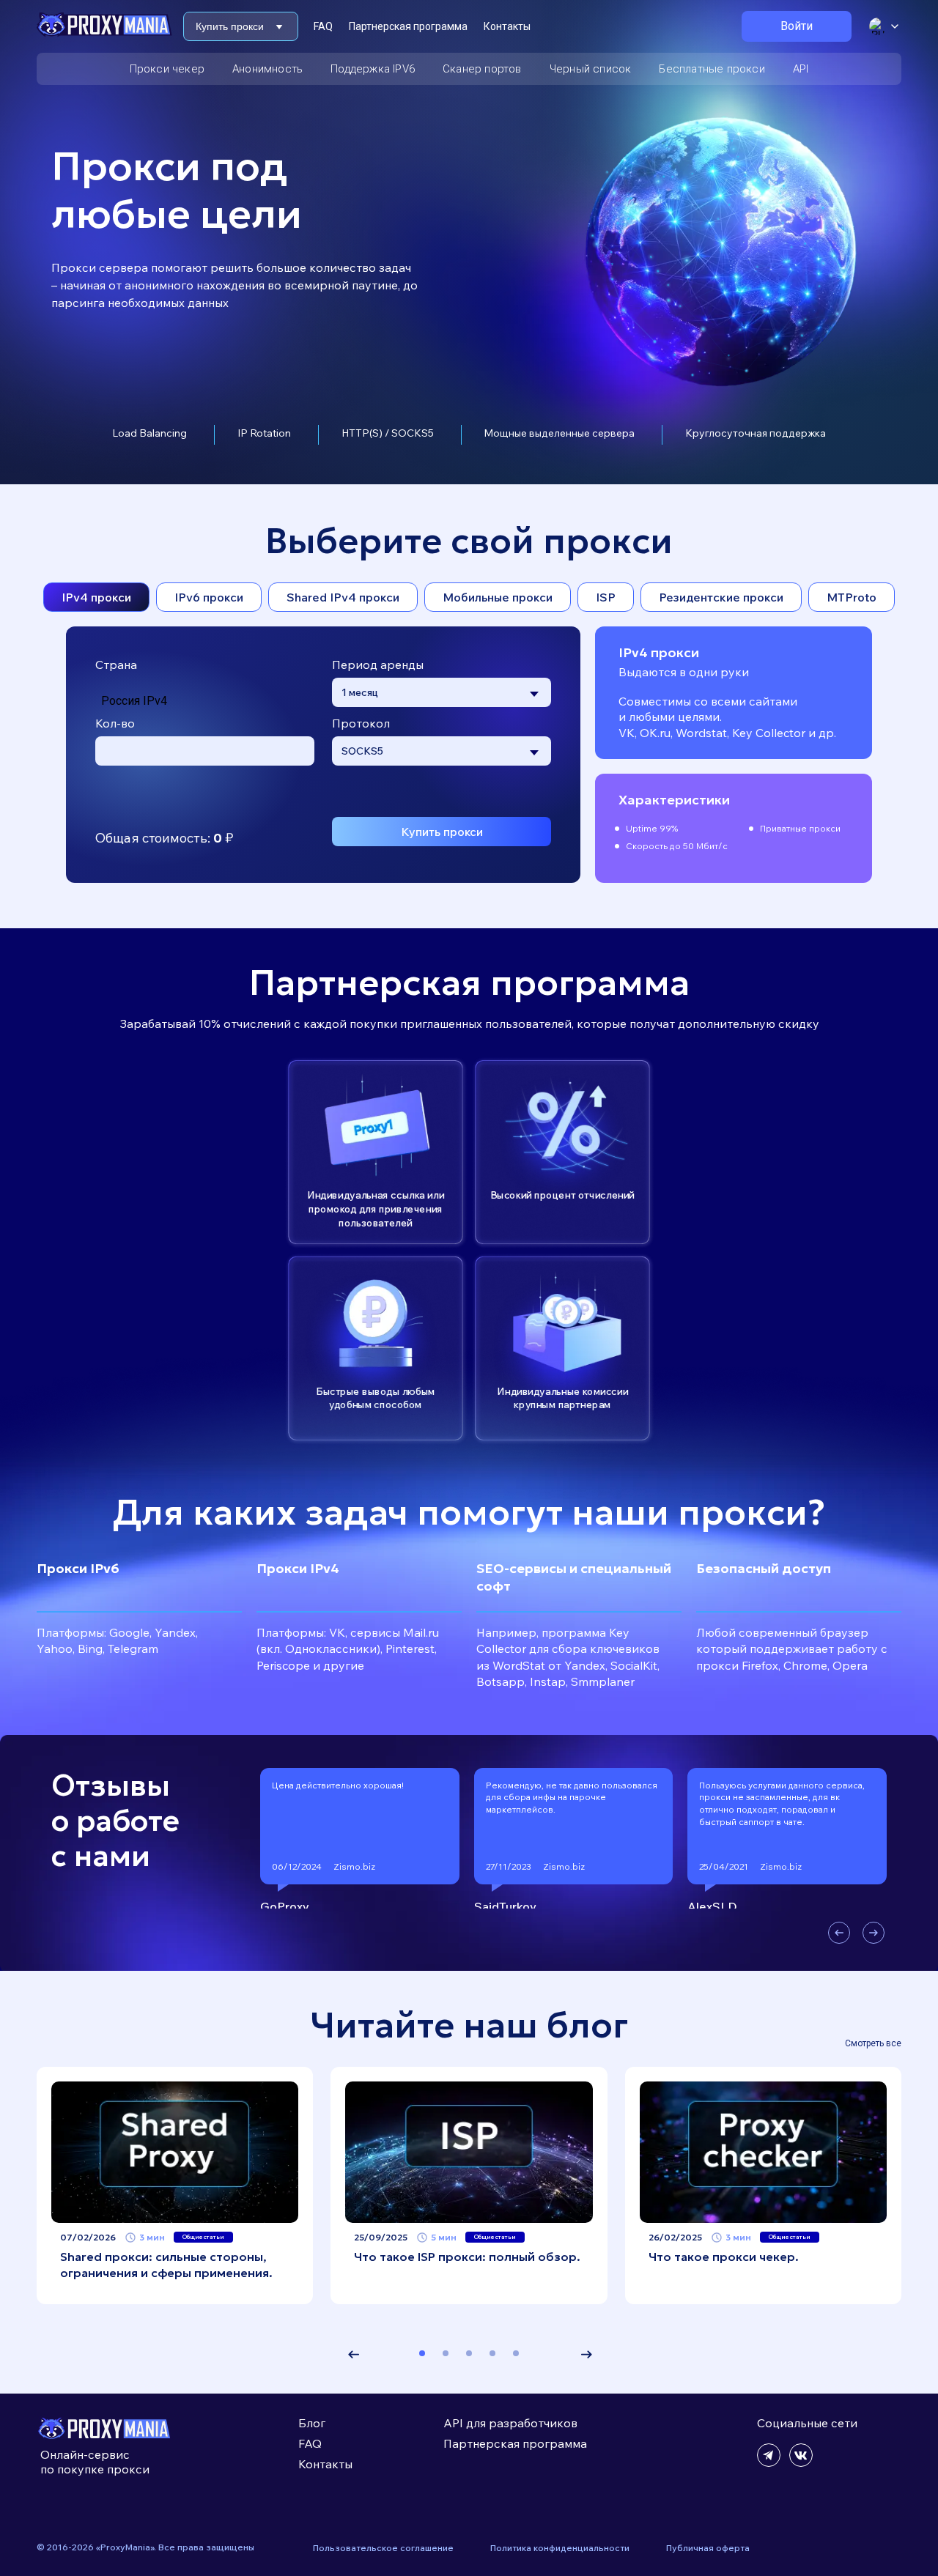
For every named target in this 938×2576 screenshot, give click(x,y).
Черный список (591, 69)
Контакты (507, 26)
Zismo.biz (354, 1866)
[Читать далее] (175, 2152)
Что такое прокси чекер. (724, 2257)
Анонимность (267, 69)
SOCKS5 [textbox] (362, 751)
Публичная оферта (708, 2548)
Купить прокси (442, 832)
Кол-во (115, 723)
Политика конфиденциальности (560, 2548)
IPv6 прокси (209, 597)
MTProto (852, 597)
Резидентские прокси (721, 597)
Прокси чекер (167, 69)
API (801, 69)
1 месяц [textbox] (360, 692)
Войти (797, 26)
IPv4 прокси (96, 597)
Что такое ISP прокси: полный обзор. (467, 2257)
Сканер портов (482, 69)
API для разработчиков (510, 2423)
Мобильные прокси (498, 597)
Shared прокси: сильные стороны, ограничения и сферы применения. (166, 2265)
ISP (606, 597)
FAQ (323, 26)
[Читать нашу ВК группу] (801, 2463)
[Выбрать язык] (884, 26)
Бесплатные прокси (712, 69)
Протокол (361, 723)
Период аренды (378, 665)
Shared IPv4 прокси (343, 597)
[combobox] (442, 692)
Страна (116, 665)
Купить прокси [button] (230, 26)
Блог (312, 2423)
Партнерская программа (408, 26)
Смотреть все (873, 2043)
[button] (839, 1933)
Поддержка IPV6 (373, 69)
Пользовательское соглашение (383, 2548)
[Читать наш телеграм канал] (769, 2463)
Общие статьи (203, 2237)
